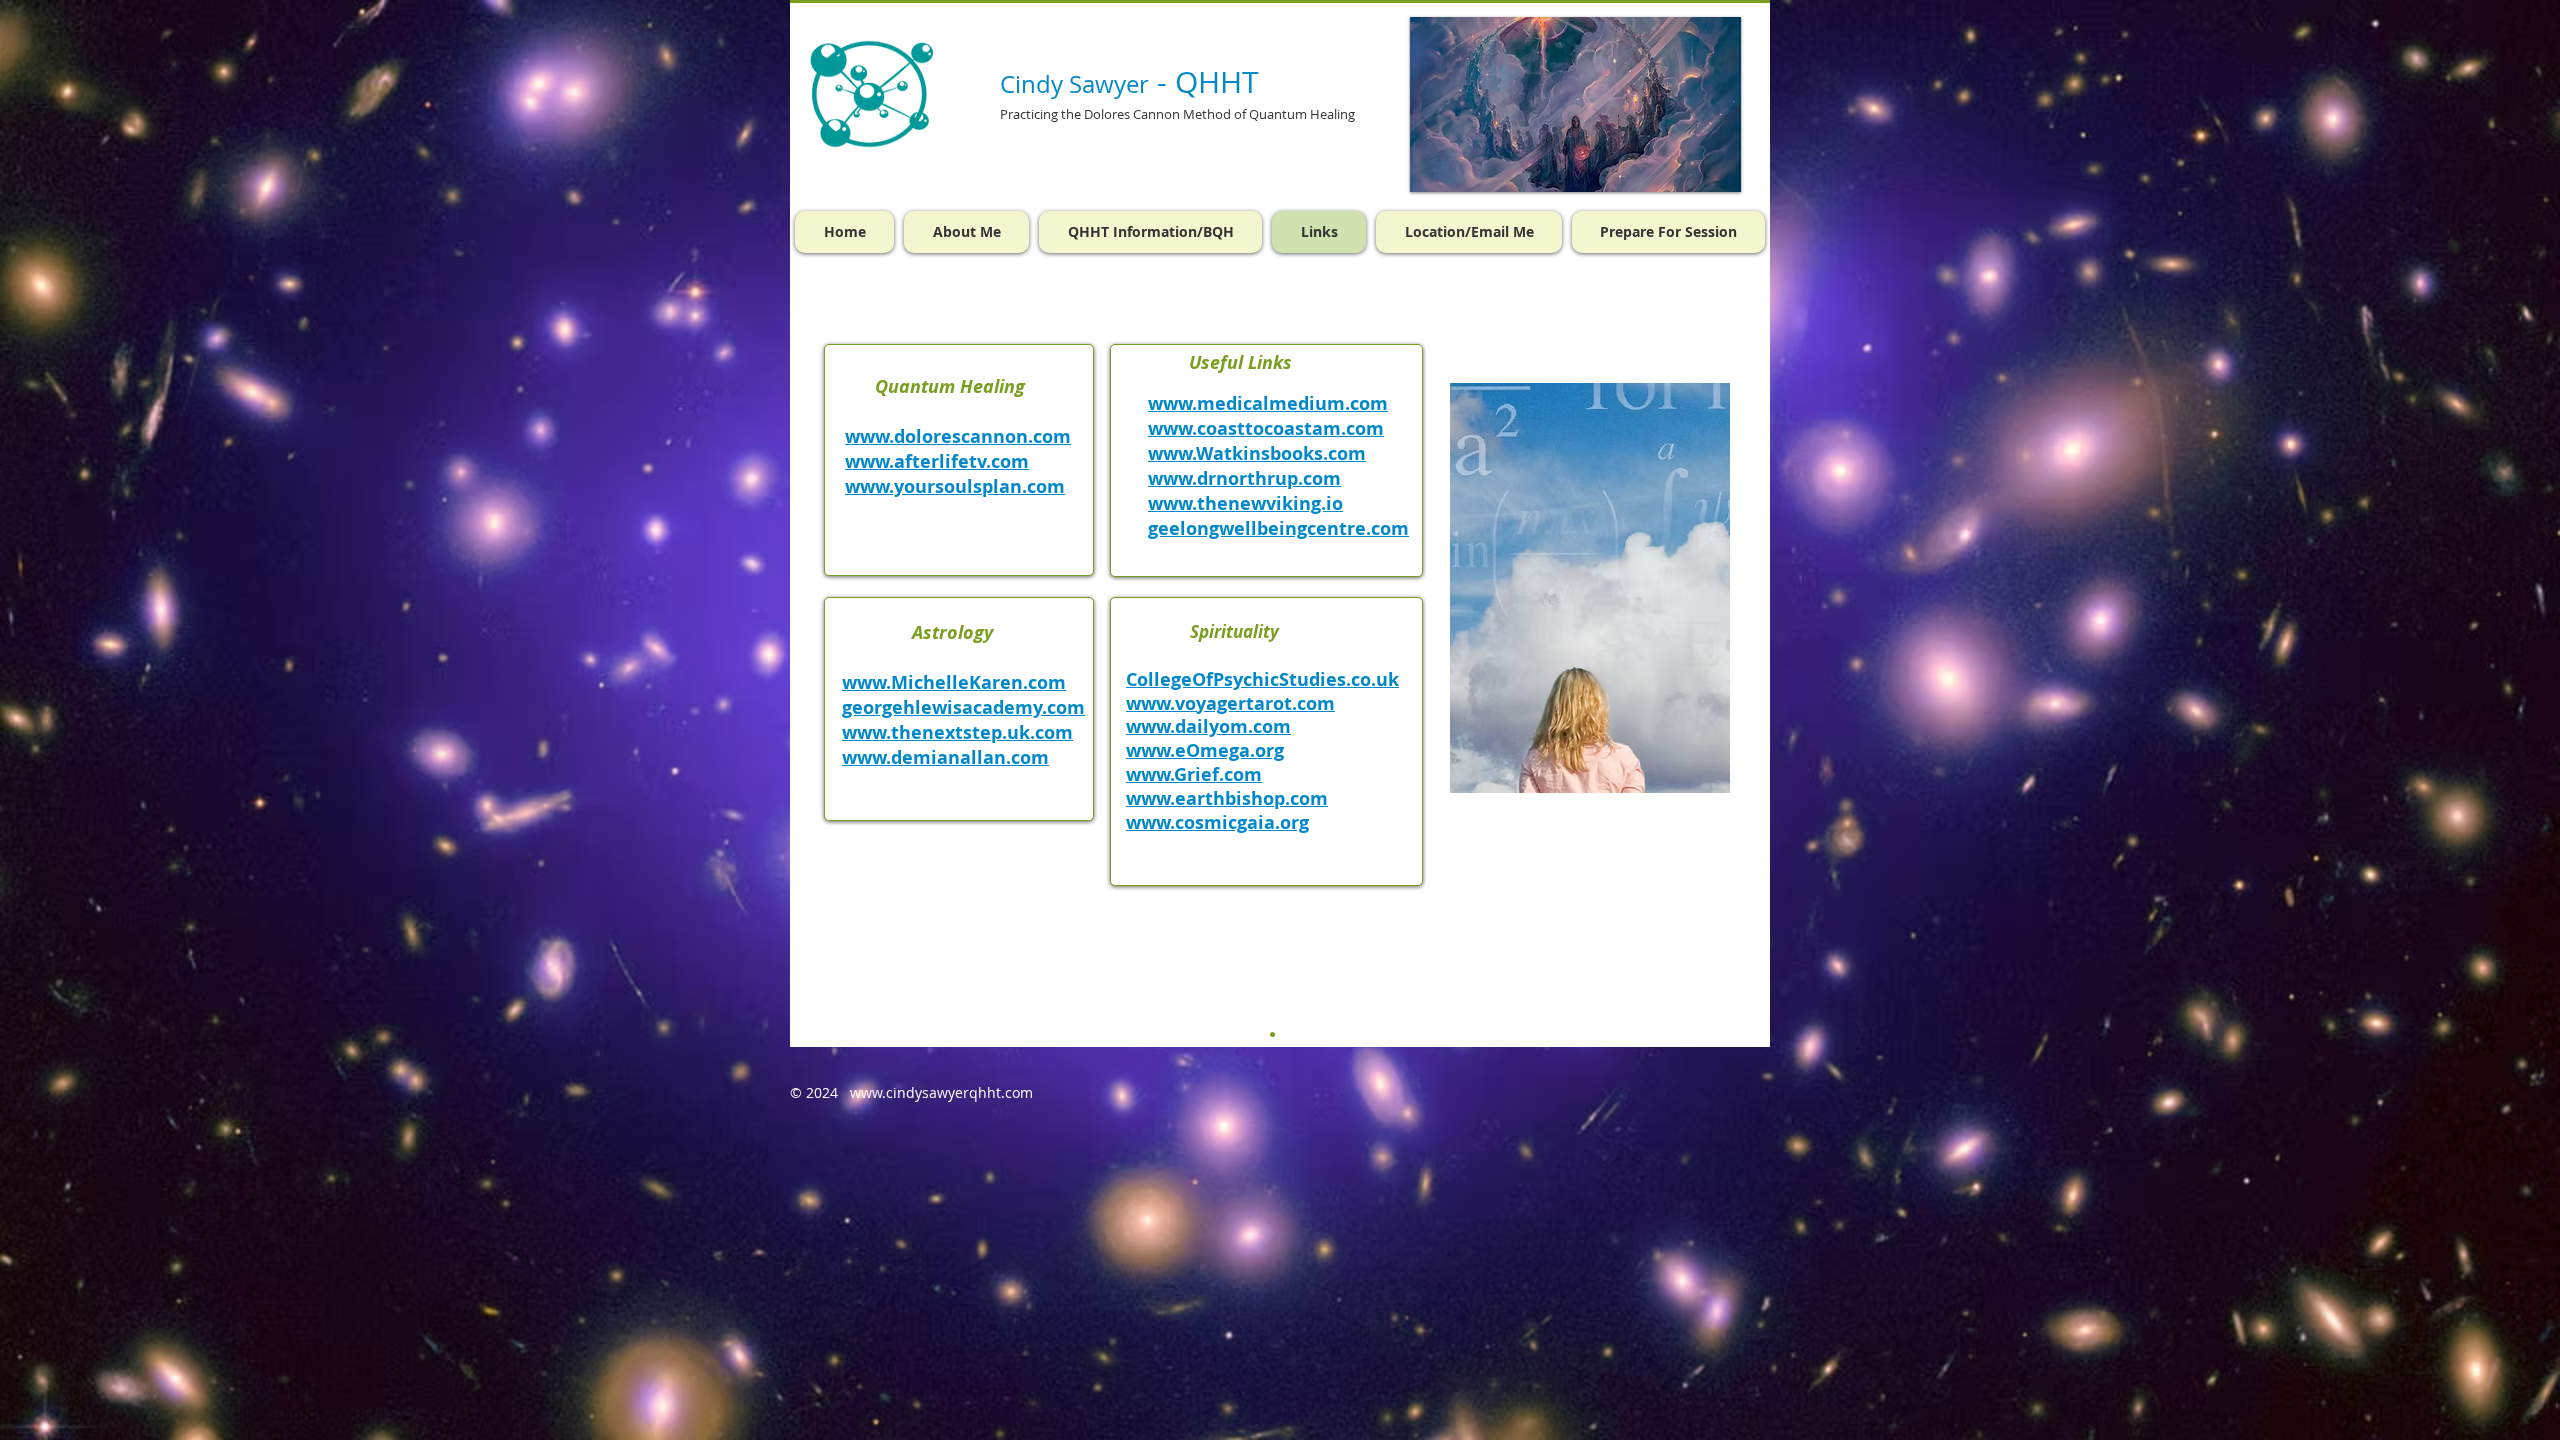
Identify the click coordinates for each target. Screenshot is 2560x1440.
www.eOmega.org (1205, 750)
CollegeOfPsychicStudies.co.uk (1262, 679)
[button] (1272, 1034)
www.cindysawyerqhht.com (941, 1092)
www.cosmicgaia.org (1217, 822)
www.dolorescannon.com (958, 436)
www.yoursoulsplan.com (955, 486)
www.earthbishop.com (1227, 798)
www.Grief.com (1194, 774)
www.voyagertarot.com (1230, 703)
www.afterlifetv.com (937, 461)
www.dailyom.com (1208, 726)
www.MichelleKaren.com (954, 682)
